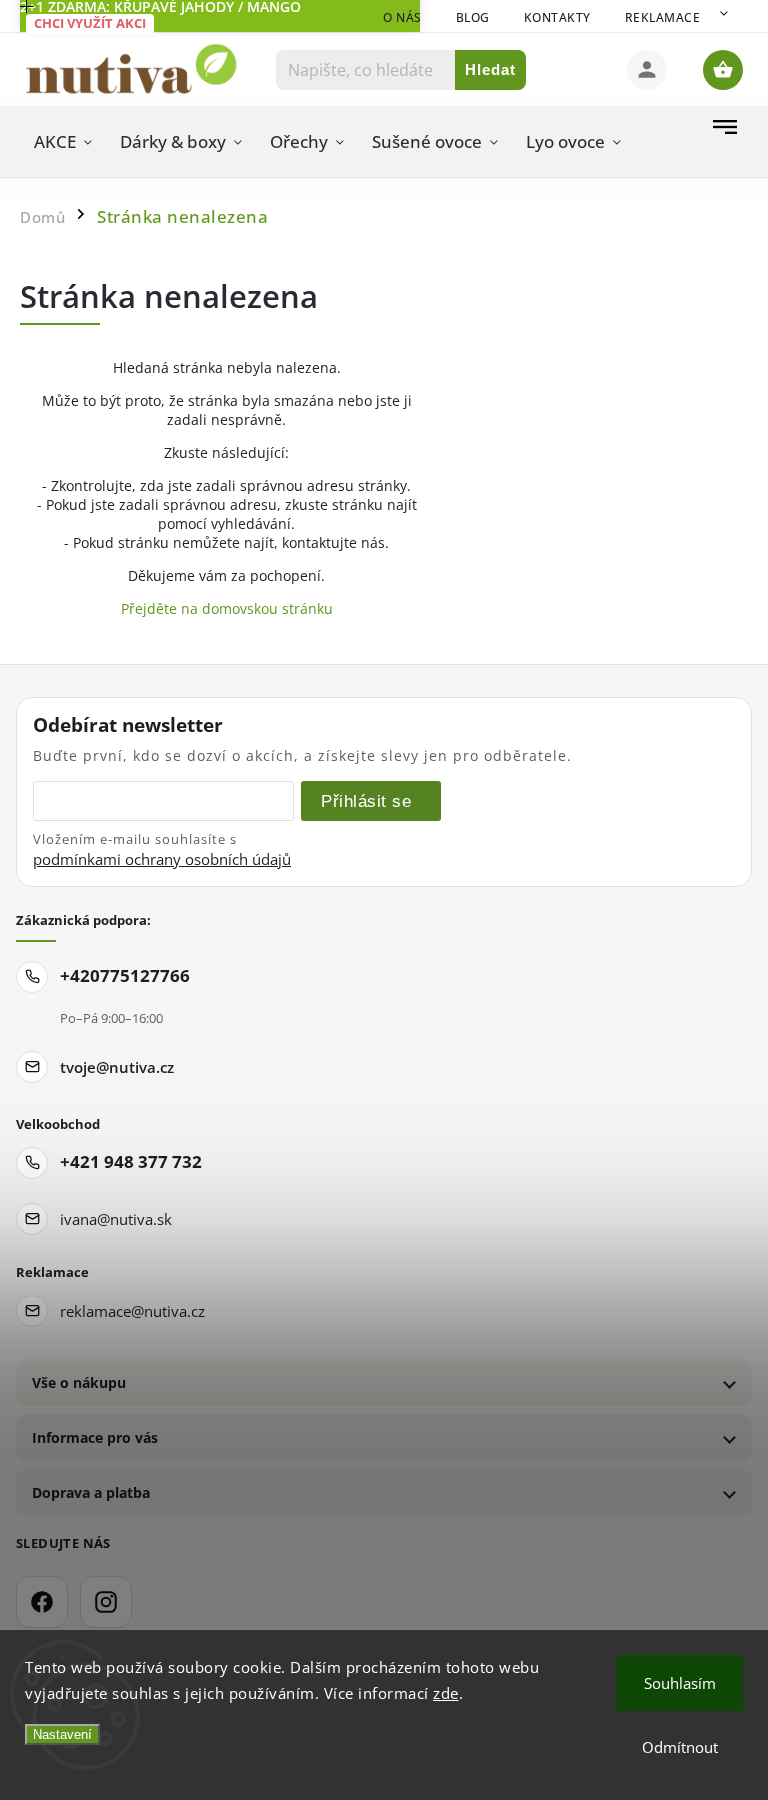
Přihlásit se (366, 801)
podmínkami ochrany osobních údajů (162, 859)
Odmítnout (680, 1747)
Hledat (490, 69)
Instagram (106, 1602)
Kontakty (557, 17)
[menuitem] (63, 142)
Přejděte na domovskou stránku (227, 608)
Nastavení (62, 1734)
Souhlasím (680, 1683)
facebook (42, 1602)
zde (446, 1693)
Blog (473, 17)
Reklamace (663, 17)
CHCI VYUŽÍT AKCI (90, 23)
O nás (402, 17)
